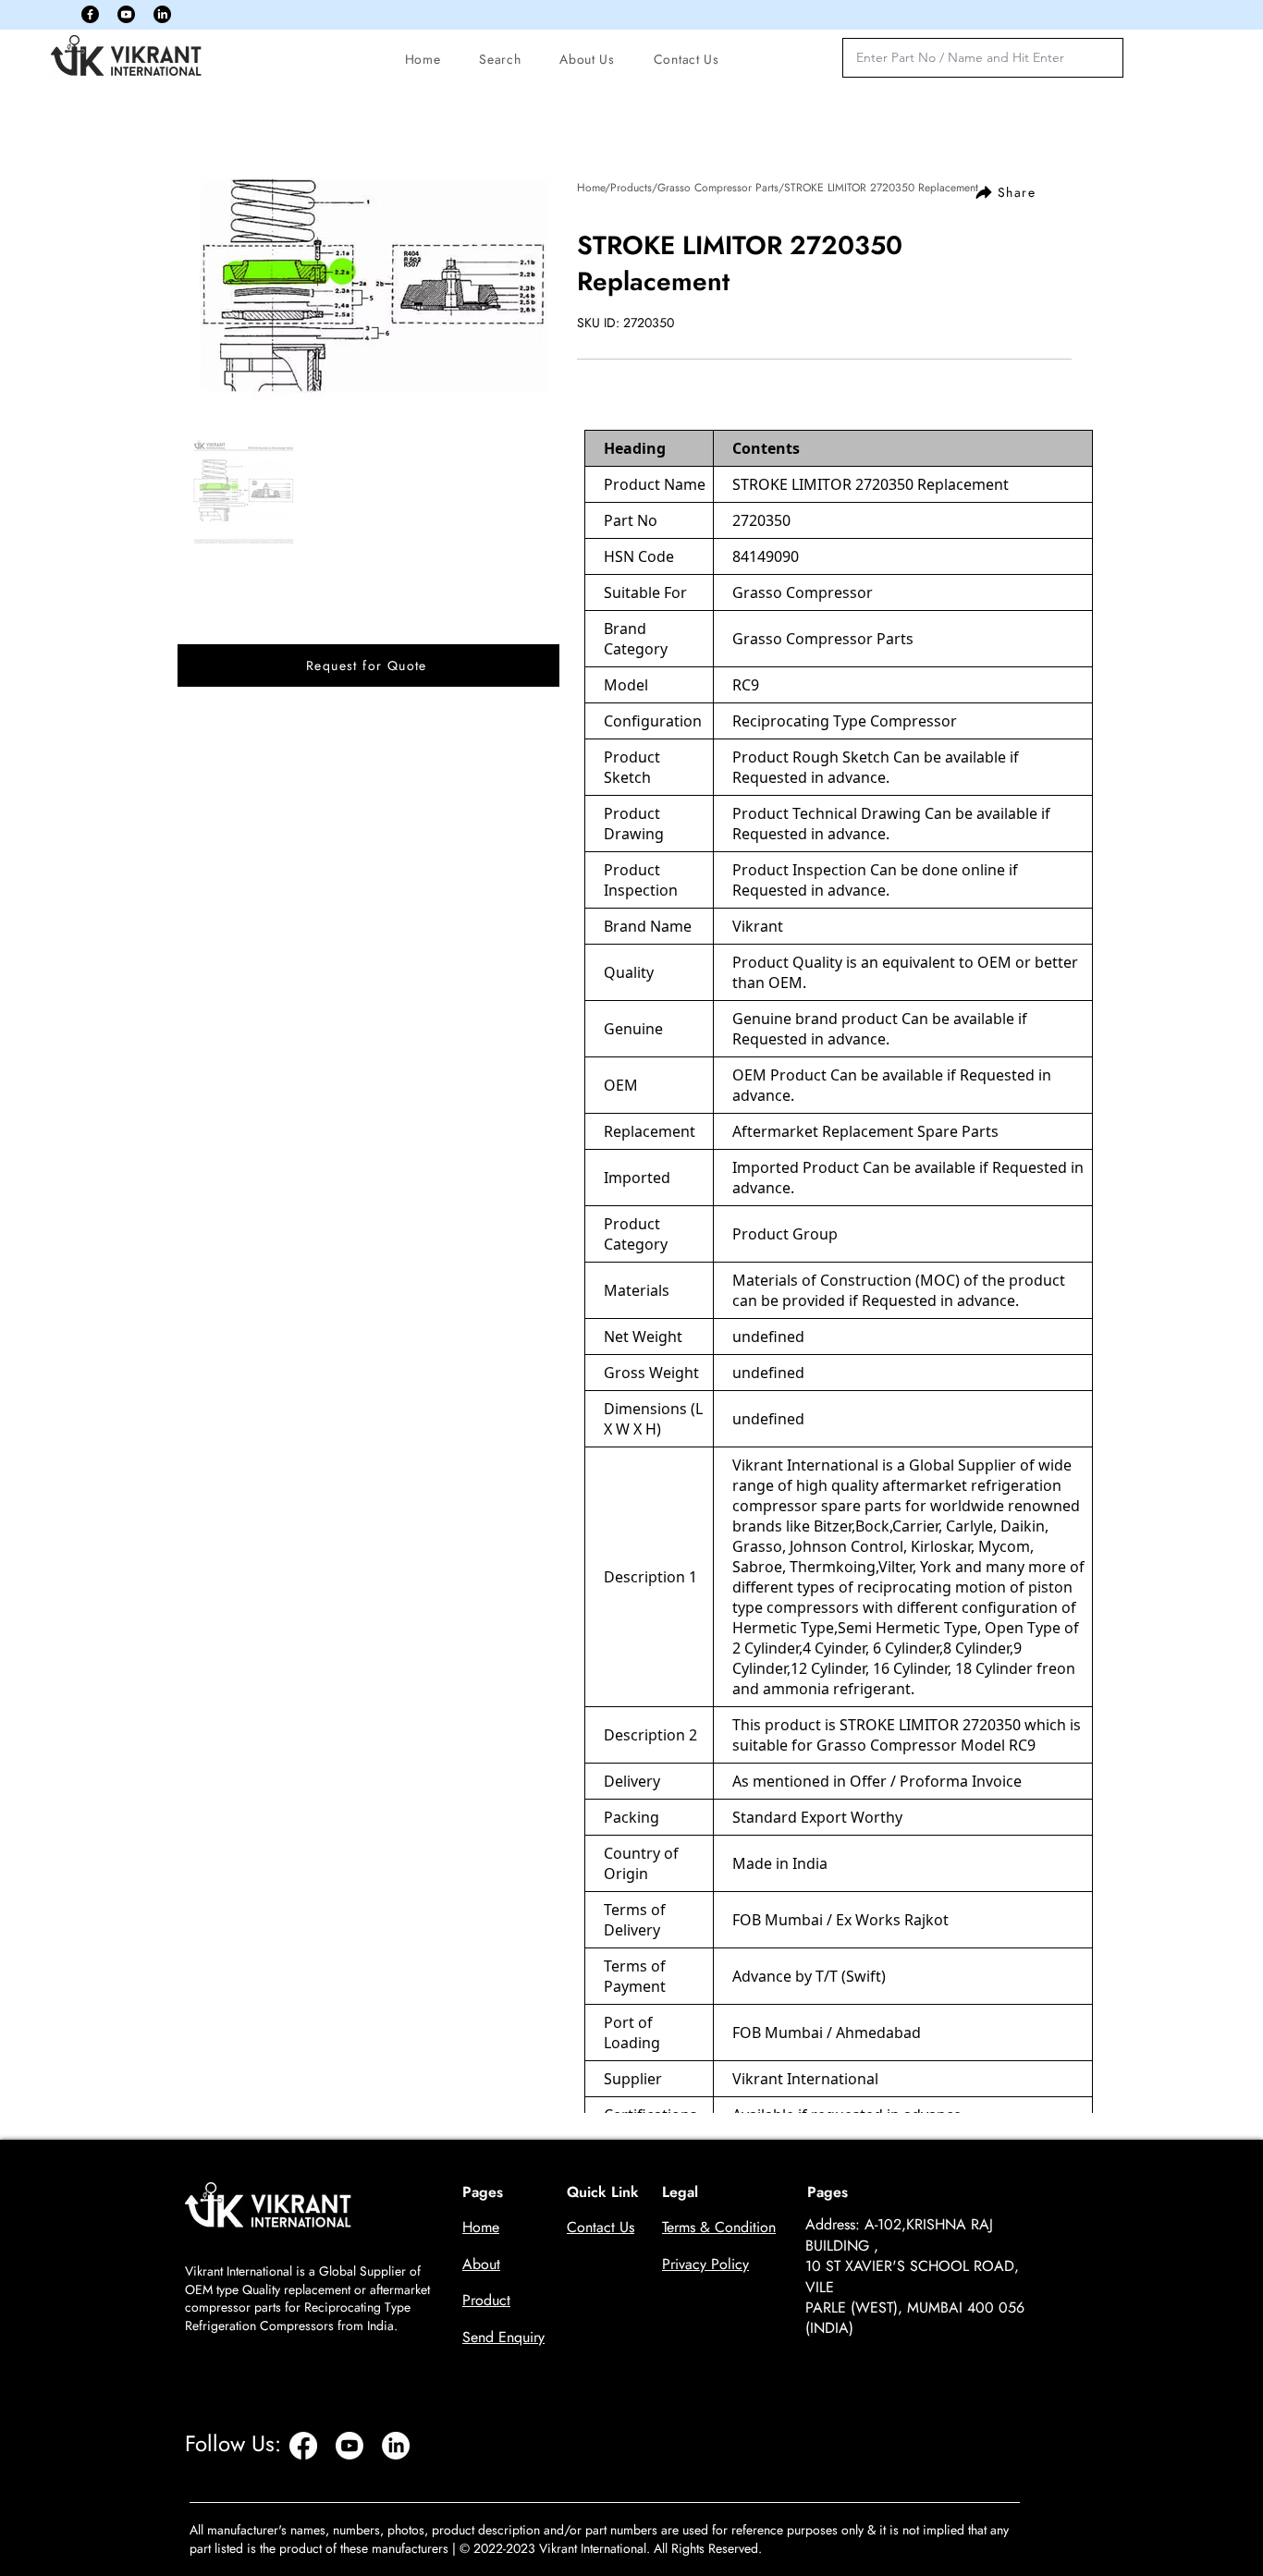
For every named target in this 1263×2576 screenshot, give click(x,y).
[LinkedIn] (162, 14)
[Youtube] (126, 14)
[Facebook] (90, 14)
